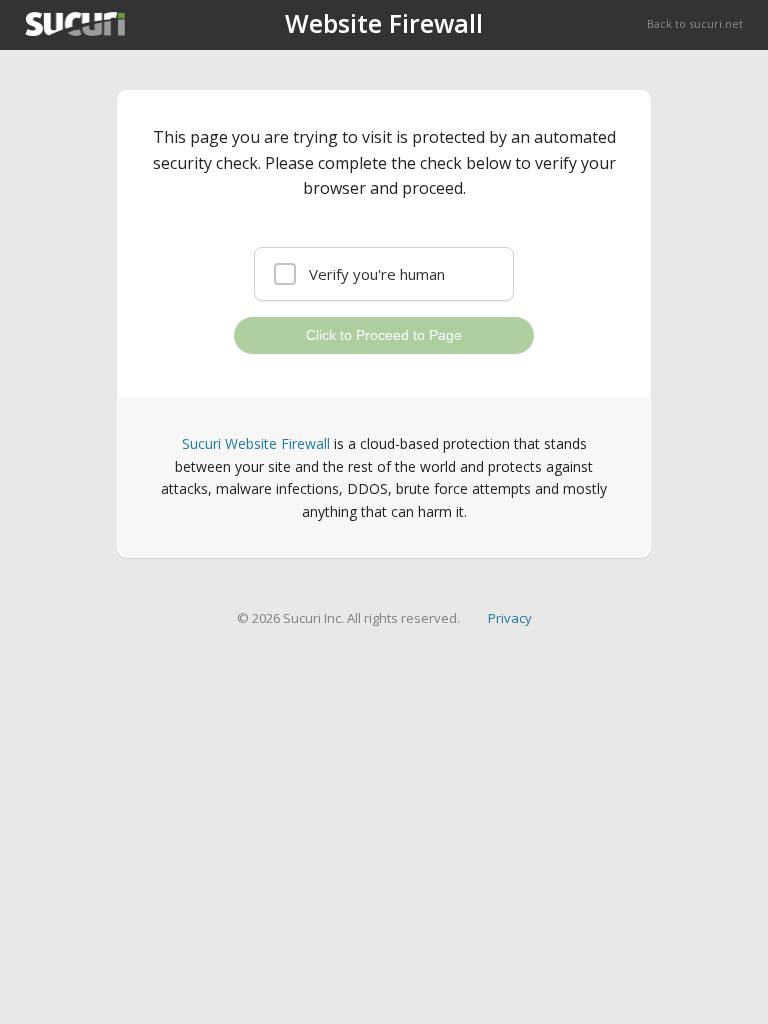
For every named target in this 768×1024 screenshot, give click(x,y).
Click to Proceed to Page (384, 335)
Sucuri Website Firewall (256, 443)
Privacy (510, 618)
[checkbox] (384, 274)
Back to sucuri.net (695, 23)
